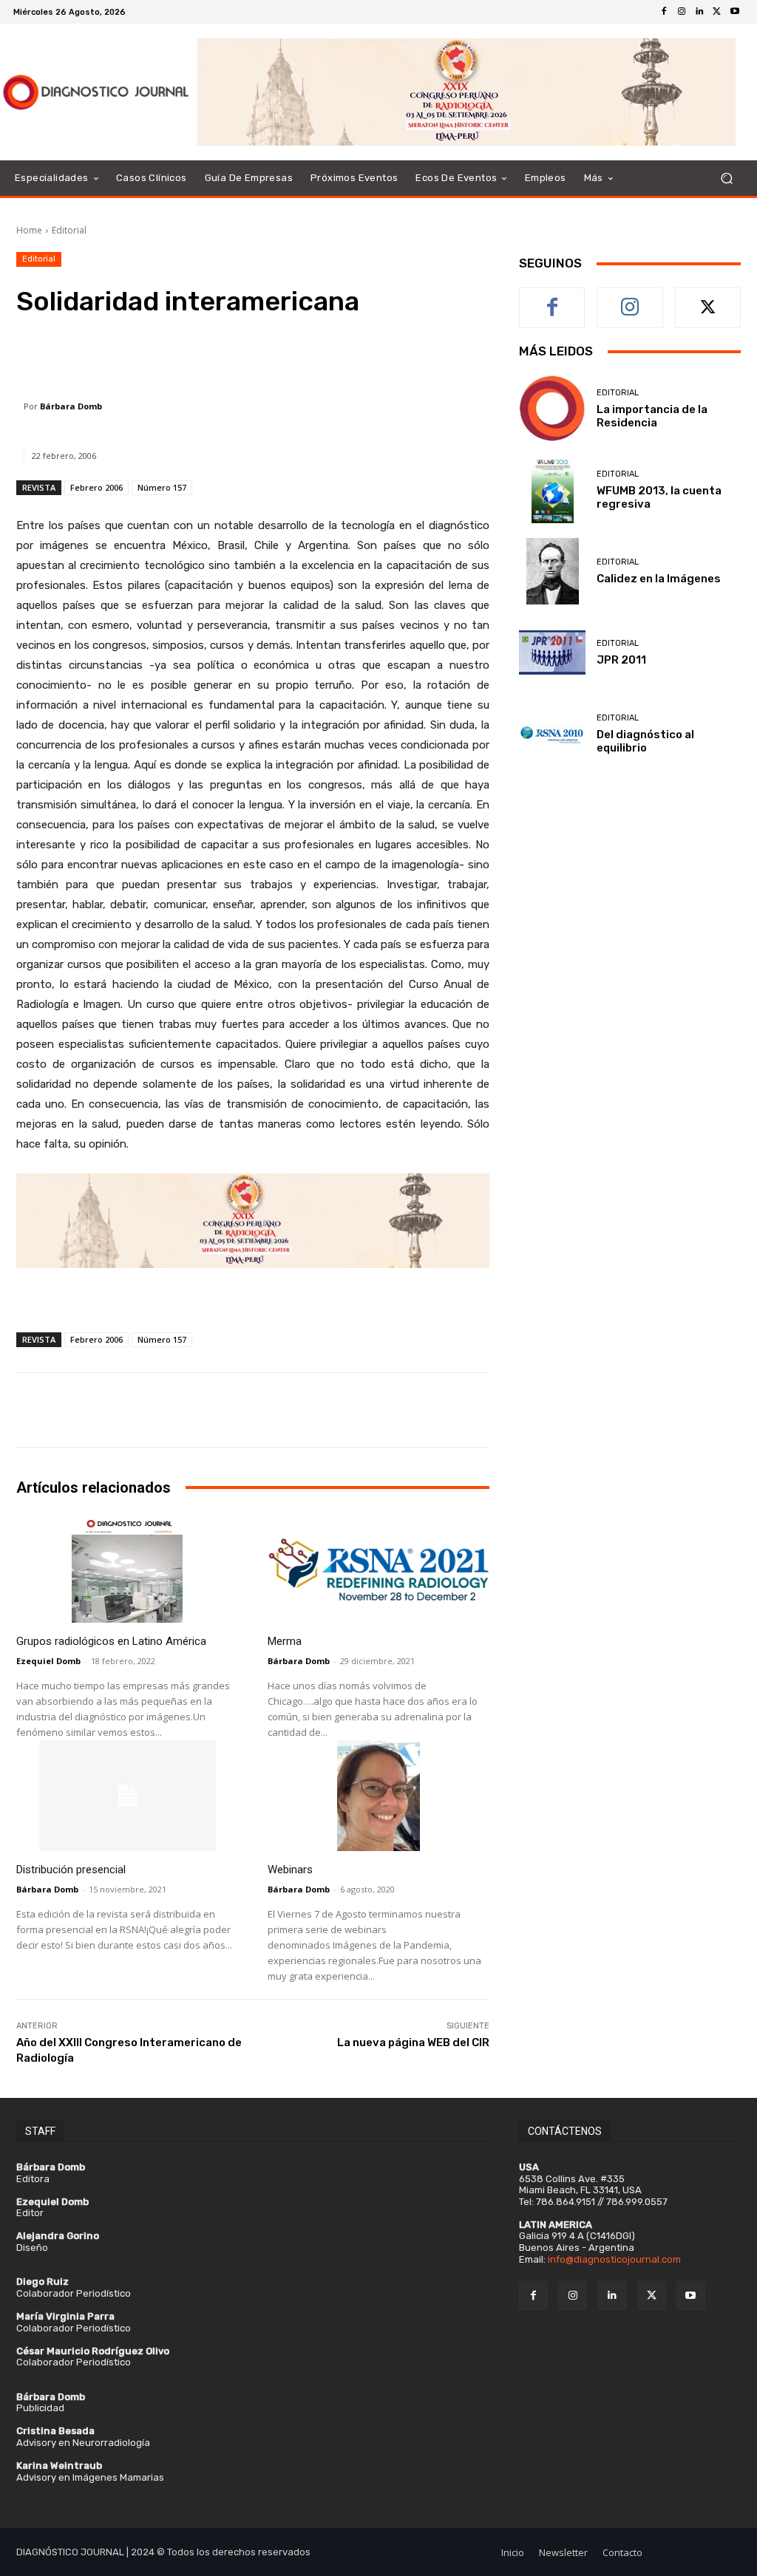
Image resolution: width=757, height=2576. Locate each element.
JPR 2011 (621, 660)
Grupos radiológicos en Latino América (111, 1641)
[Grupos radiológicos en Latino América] (127, 1567)
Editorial (69, 230)
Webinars (290, 1870)
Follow (630, 299)
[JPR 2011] (552, 652)
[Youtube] (735, 12)
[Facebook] (664, 12)
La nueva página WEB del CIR (413, 2042)
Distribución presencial (71, 1870)
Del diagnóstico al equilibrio (645, 741)
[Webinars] (378, 1796)
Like (553, 299)
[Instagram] (682, 12)
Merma (285, 1641)
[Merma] (378, 1567)
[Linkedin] (699, 12)
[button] (726, 178)
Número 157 (162, 487)
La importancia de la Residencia (652, 416)
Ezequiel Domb (48, 1661)
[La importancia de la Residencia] (552, 409)
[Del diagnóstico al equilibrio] (552, 734)
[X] (717, 12)
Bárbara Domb (71, 406)
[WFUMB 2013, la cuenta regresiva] (552, 490)
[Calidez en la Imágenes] (552, 571)
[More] (393, 358)
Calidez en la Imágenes (659, 579)
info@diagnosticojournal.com (614, 2259)
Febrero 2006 (96, 487)
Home (29, 230)
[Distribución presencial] (127, 1796)
